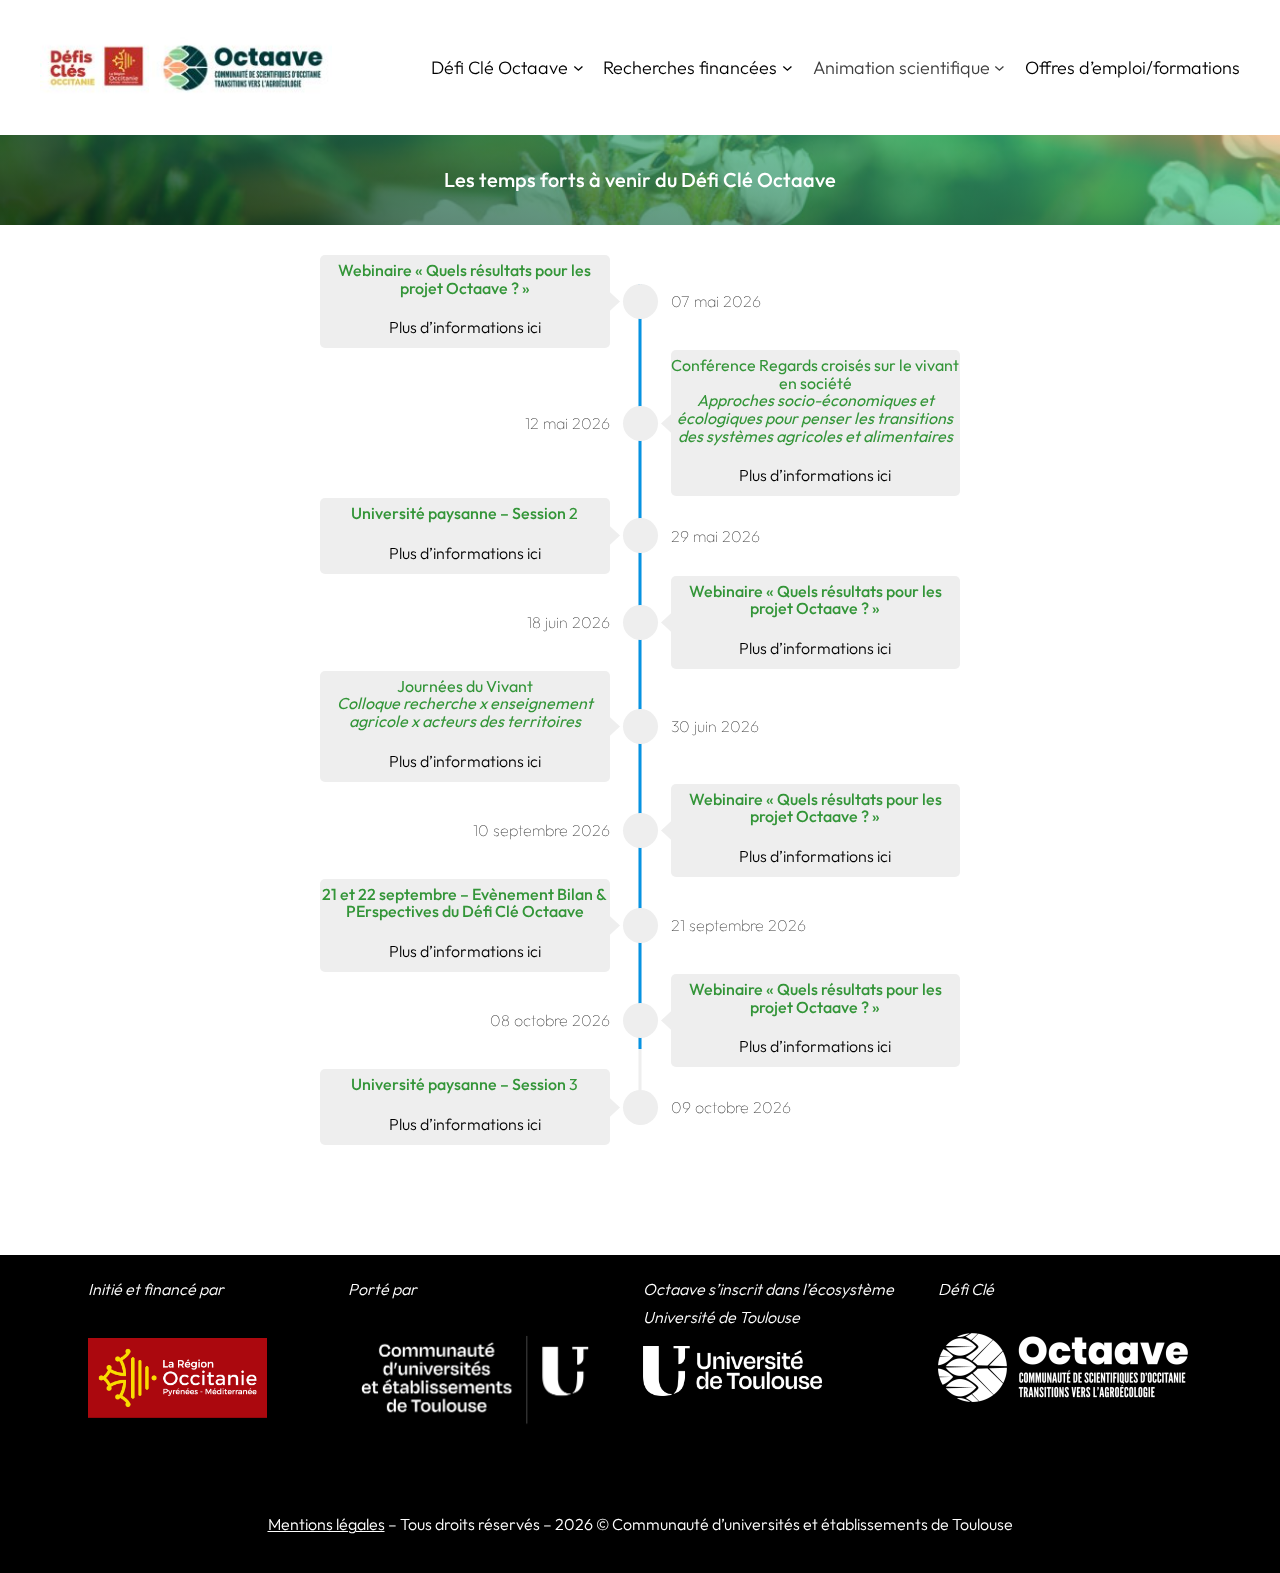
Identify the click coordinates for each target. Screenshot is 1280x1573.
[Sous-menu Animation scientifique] (999, 67)
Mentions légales (326, 1524)
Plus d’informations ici (465, 327)
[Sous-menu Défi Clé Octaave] (578, 67)
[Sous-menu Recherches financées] (787, 67)
